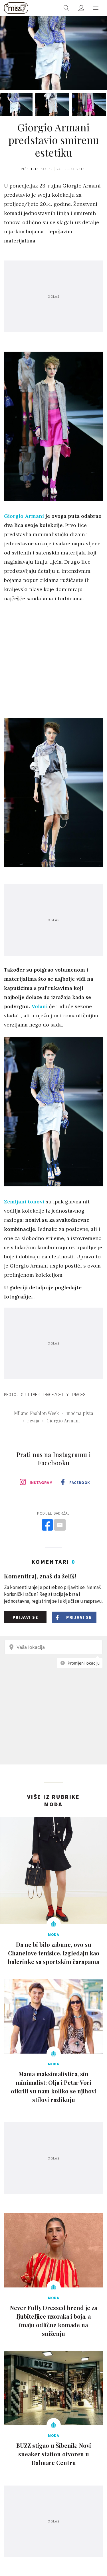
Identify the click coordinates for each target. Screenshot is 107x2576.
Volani (40, 1006)
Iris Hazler (42, 169)
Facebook (80, 1483)
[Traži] (66, 8)
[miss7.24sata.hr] (16, 8)
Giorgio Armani (24, 516)
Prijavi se (25, 1617)
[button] (96, 8)
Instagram (41, 1483)
